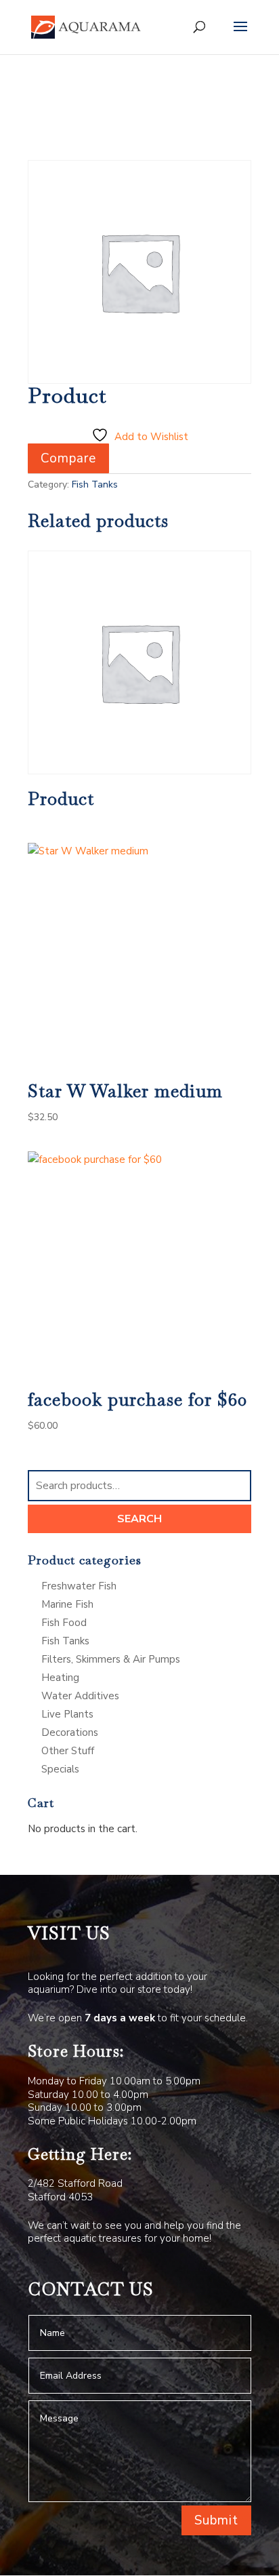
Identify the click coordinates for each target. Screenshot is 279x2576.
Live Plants (67, 1714)
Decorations (70, 1732)
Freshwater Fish (79, 1586)
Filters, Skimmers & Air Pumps (111, 1659)
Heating (60, 1678)
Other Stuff (68, 1751)
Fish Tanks (95, 484)
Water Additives (80, 1696)
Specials (60, 1769)
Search (139, 1519)
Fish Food (64, 1623)
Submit (216, 2520)
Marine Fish (67, 1604)
